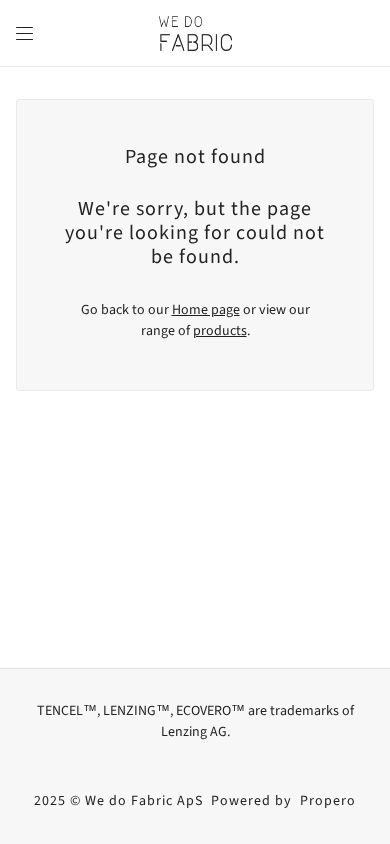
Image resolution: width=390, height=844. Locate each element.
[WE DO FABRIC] (195, 33)
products (220, 331)
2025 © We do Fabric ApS (118, 801)
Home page (206, 310)
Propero (328, 801)
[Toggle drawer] (24, 33)
